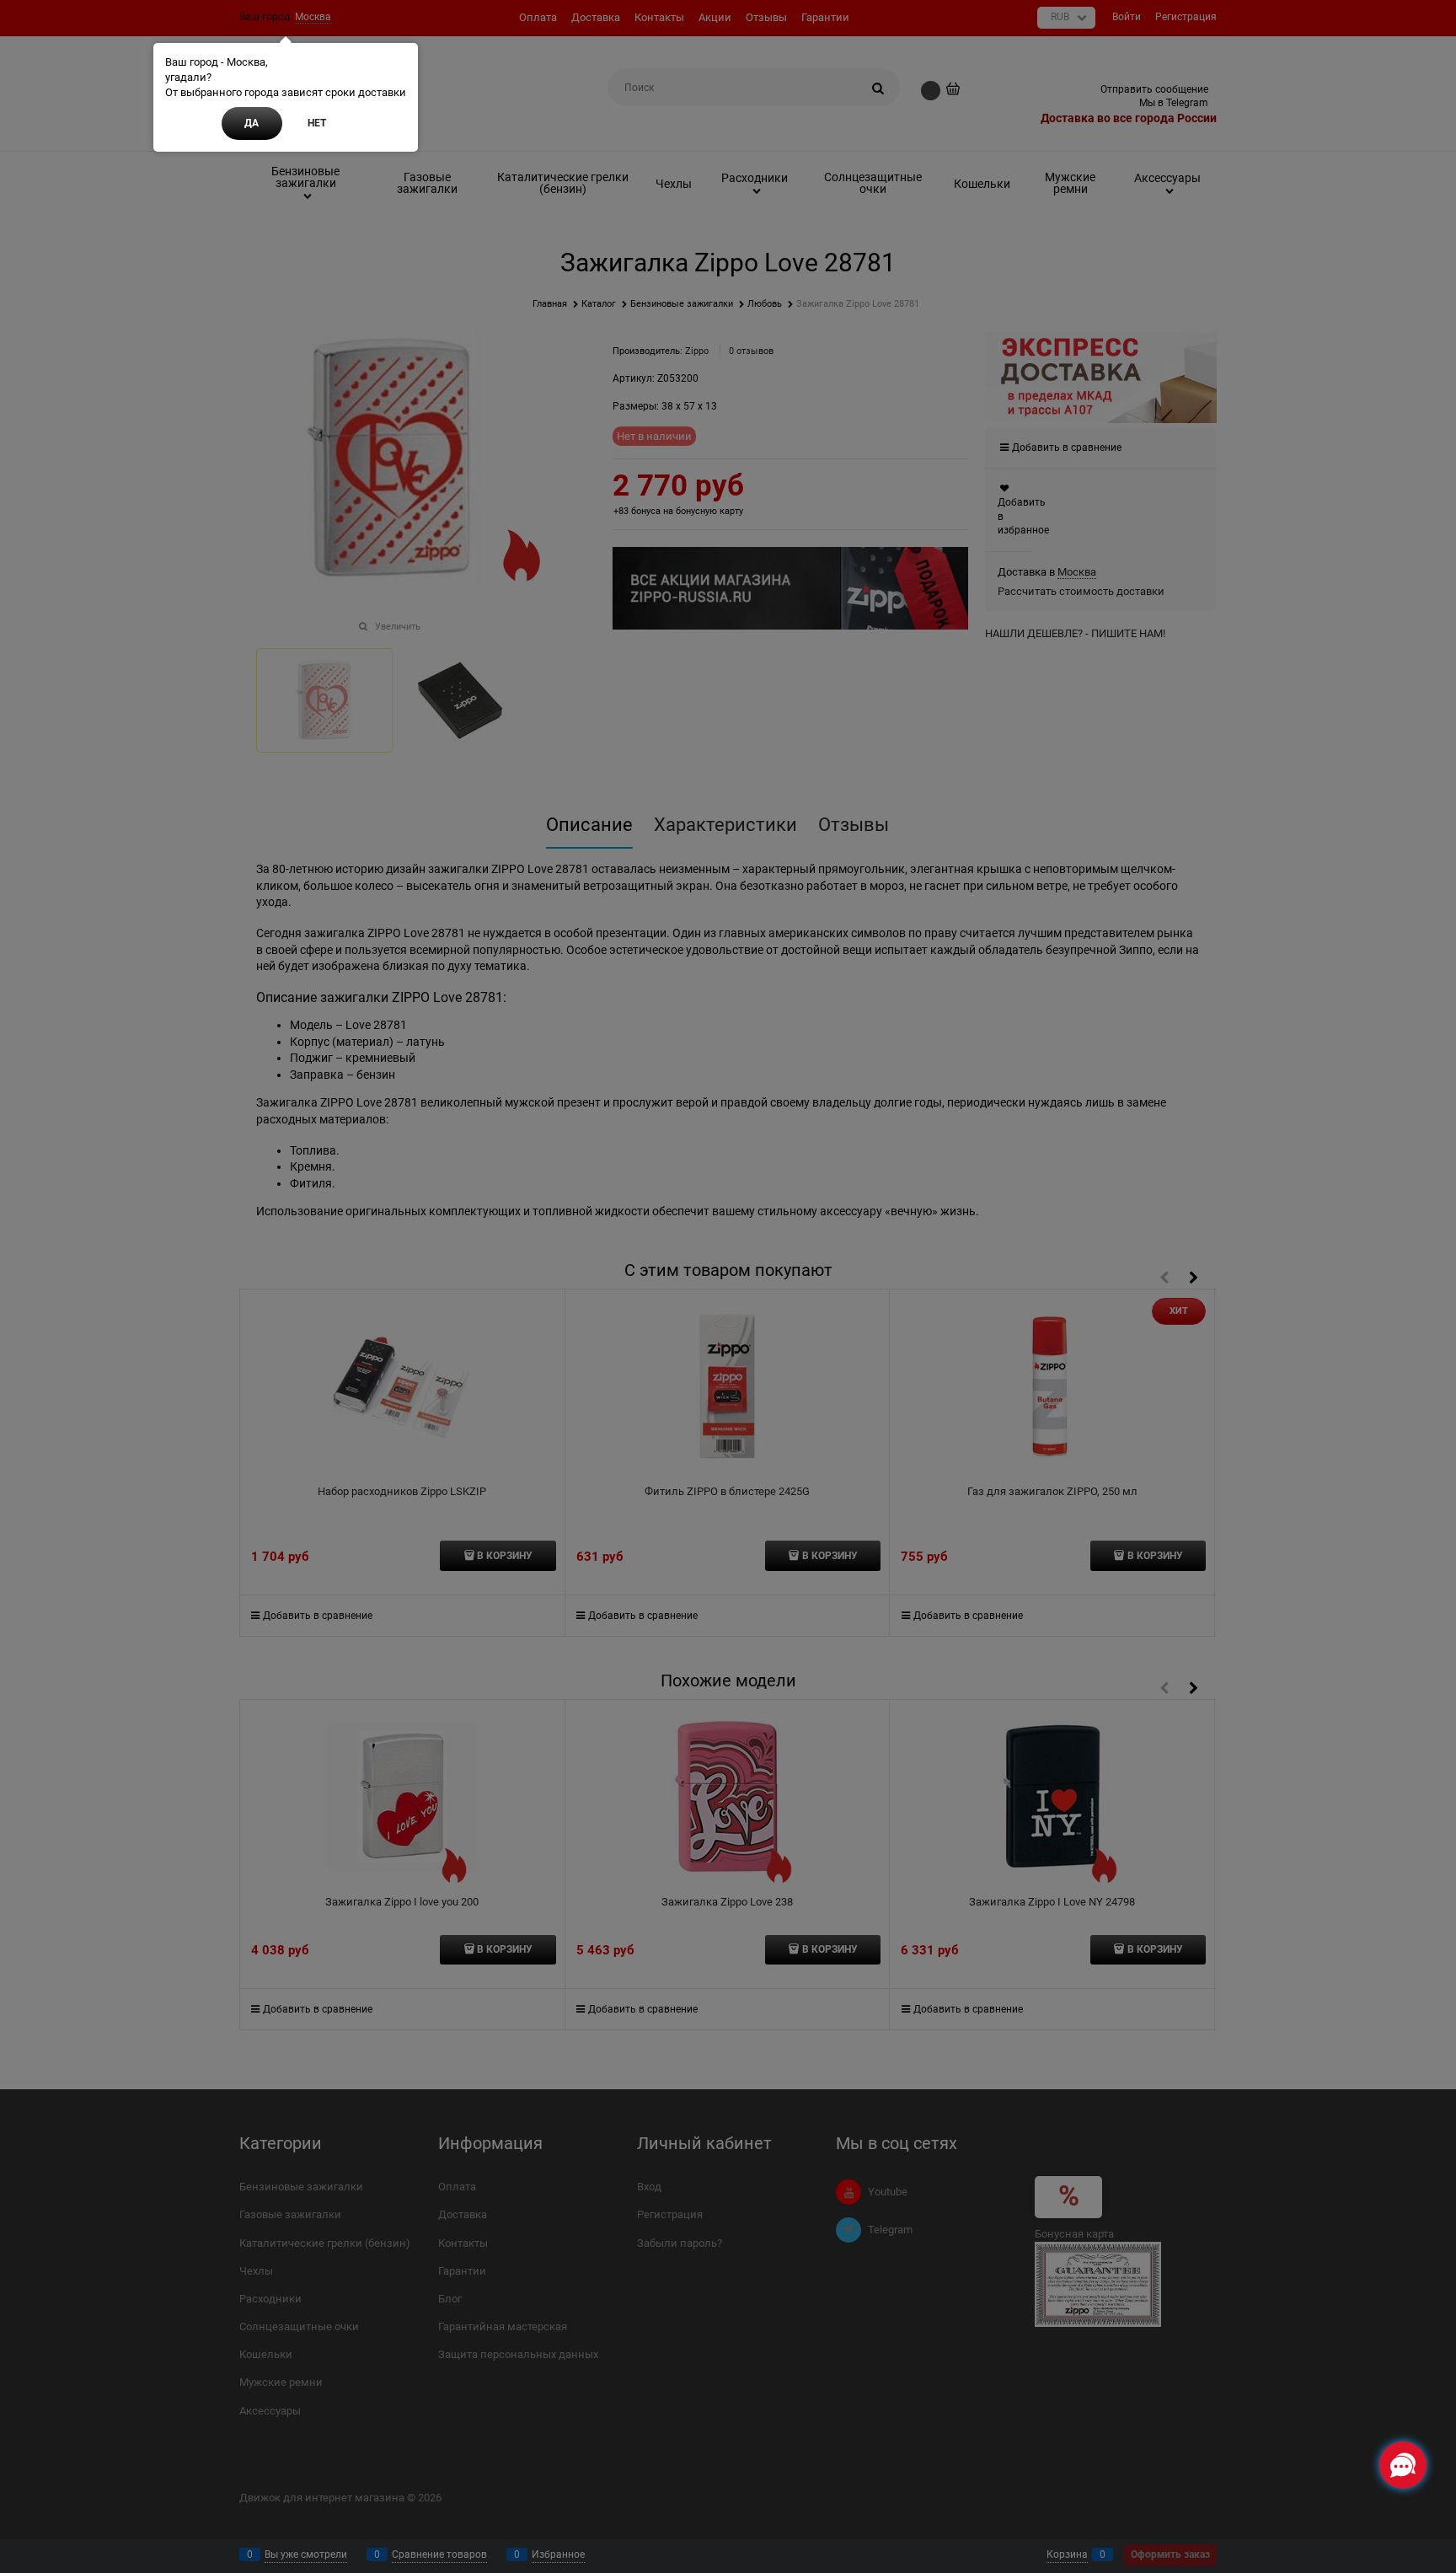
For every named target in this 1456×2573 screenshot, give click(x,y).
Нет (317, 123)
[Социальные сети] (1403, 2465)
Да (252, 123)
